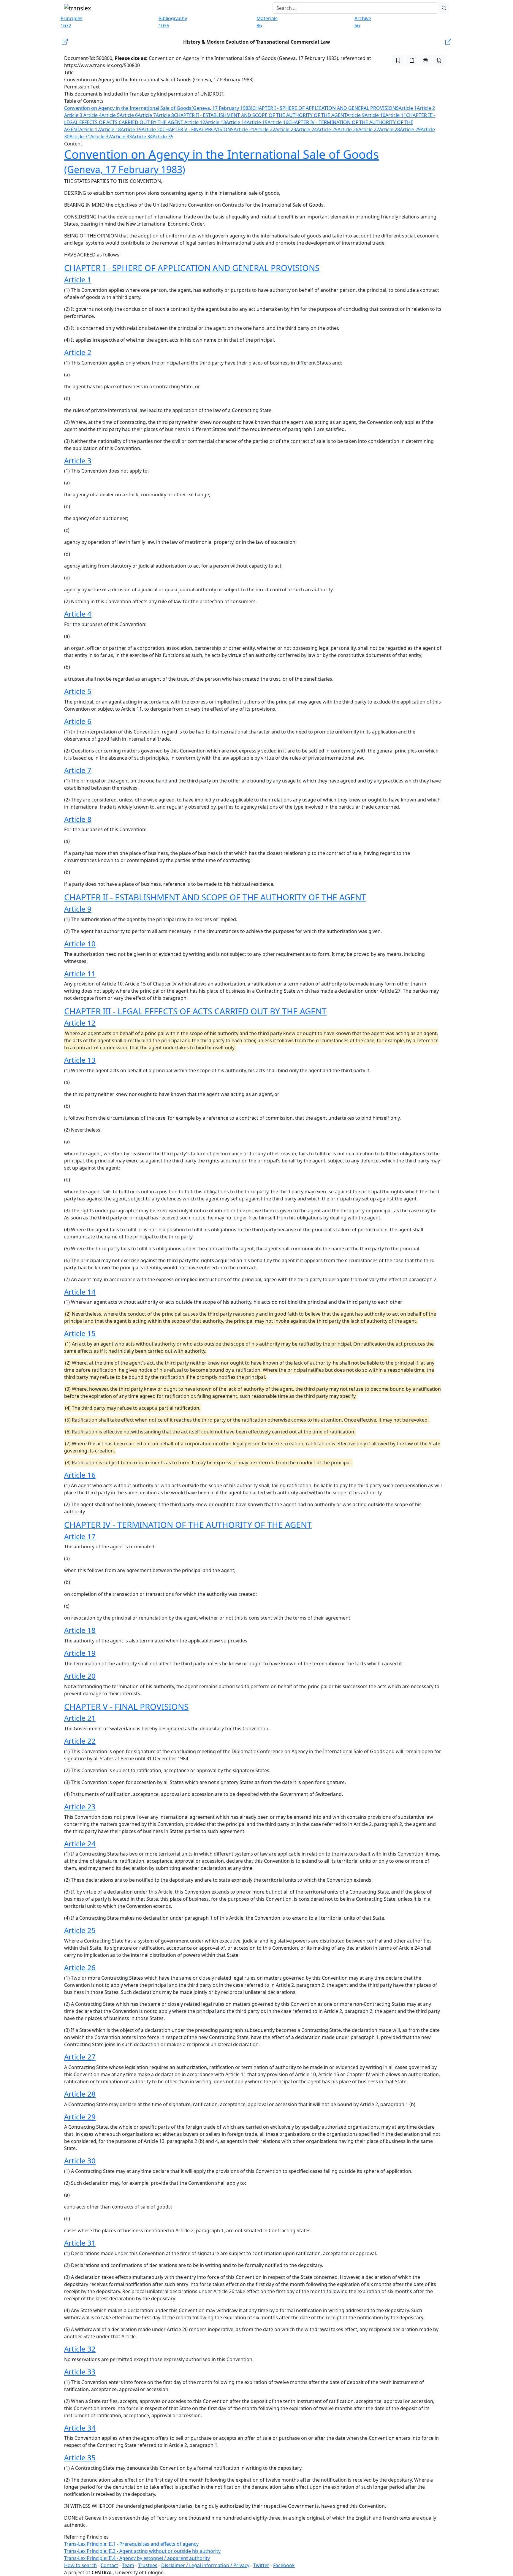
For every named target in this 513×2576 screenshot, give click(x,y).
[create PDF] (439, 60)
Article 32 (101, 137)
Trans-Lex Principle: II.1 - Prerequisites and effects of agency (131, 2544)
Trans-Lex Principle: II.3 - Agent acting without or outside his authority (142, 2551)
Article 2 (426, 108)
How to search (80, 2565)
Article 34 (142, 137)
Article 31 (80, 137)
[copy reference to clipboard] (412, 60)
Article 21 (244, 129)
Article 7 (147, 115)
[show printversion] (425, 60)
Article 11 (396, 115)
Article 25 (327, 129)
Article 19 (131, 129)
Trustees (148, 2565)
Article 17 (90, 129)
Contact (109, 2565)
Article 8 (165, 115)
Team (128, 2565)
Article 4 (92, 115)
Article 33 (121, 137)
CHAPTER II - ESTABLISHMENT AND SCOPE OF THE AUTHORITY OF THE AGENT (260, 115)
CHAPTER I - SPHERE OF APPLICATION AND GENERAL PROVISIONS (326, 108)
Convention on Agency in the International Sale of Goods (128, 108)
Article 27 (369, 129)
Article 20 (152, 129)
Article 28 (389, 129)
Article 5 (111, 115)
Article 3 (74, 115)
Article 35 (163, 137)
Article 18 (110, 129)
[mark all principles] (398, 60)
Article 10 (375, 115)
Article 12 (195, 122)
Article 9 (356, 115)
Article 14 (236, 122)
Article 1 (408, 108)
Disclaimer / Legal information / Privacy (205, 2565)
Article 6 (129, 115)
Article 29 (410, 129)
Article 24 (306, 129)
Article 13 (216, 122)
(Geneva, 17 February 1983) (222, 108)
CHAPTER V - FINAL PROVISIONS (198, 129)
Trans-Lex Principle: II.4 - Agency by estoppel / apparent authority (137, 2558)
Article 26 (348, 129)
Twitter (261, 2565)
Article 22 (265, 129)
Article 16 (278, 122)
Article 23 (286, 129)
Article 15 (257, 122)
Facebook (284, 2565)
